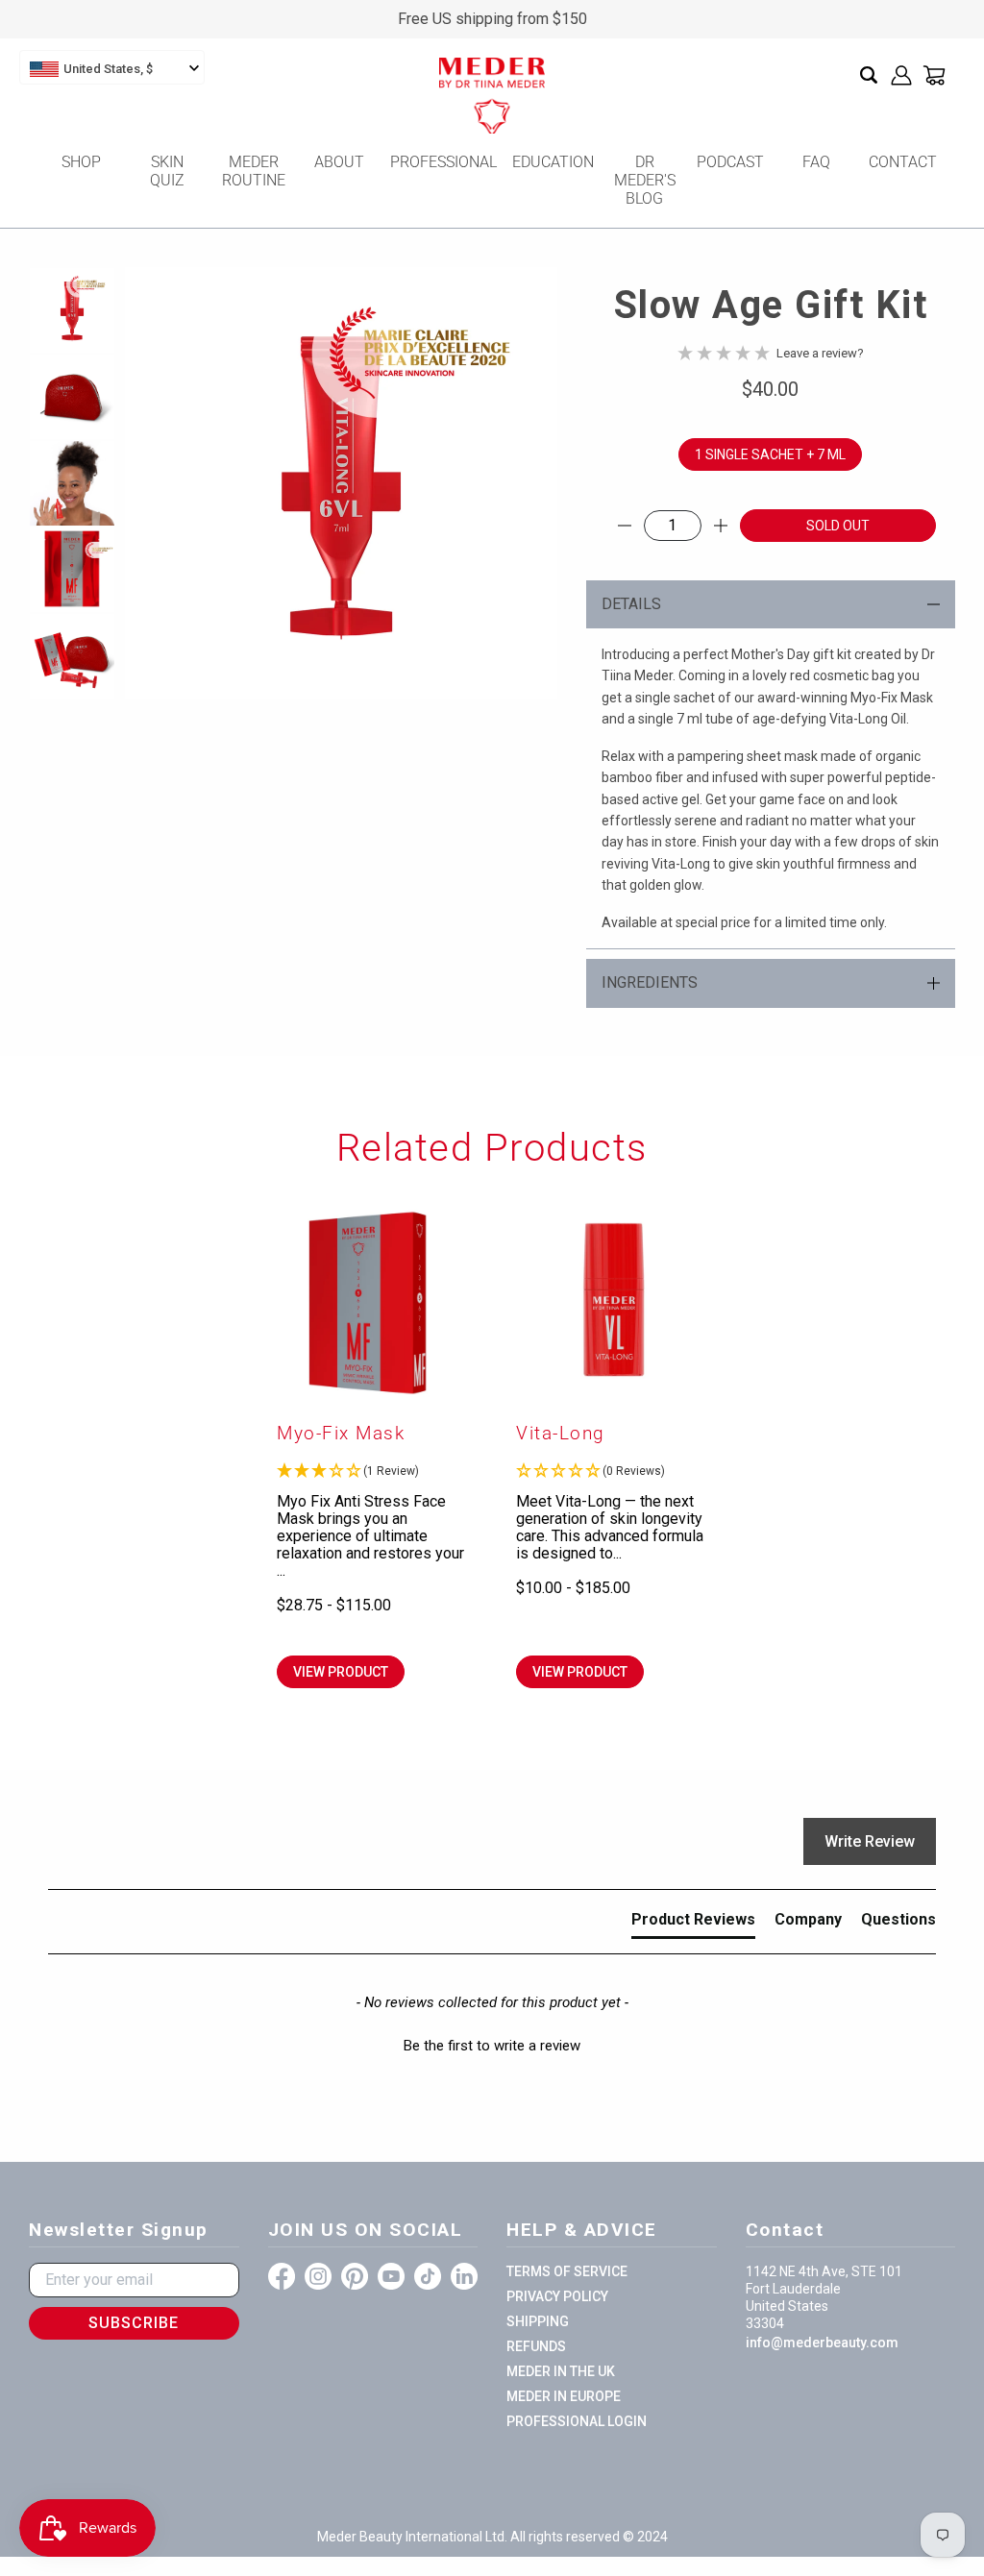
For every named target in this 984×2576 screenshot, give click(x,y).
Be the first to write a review (492, 2046)
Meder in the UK (561, 2371)
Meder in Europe (564, 2396)
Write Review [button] (870, 1841)
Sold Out (838, 526)
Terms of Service (567, 2271)
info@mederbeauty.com (822, 2343)
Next (523, 483)
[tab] (693, 1924)
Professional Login (577, 2421)
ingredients (650, 982)
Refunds (536, 2346)
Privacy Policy (557, 2296)
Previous (160, 483)
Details (631, 604)
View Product (341, 1672)
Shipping (538, 2321)
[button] (372, 1472)
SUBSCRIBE (134, 2323)
